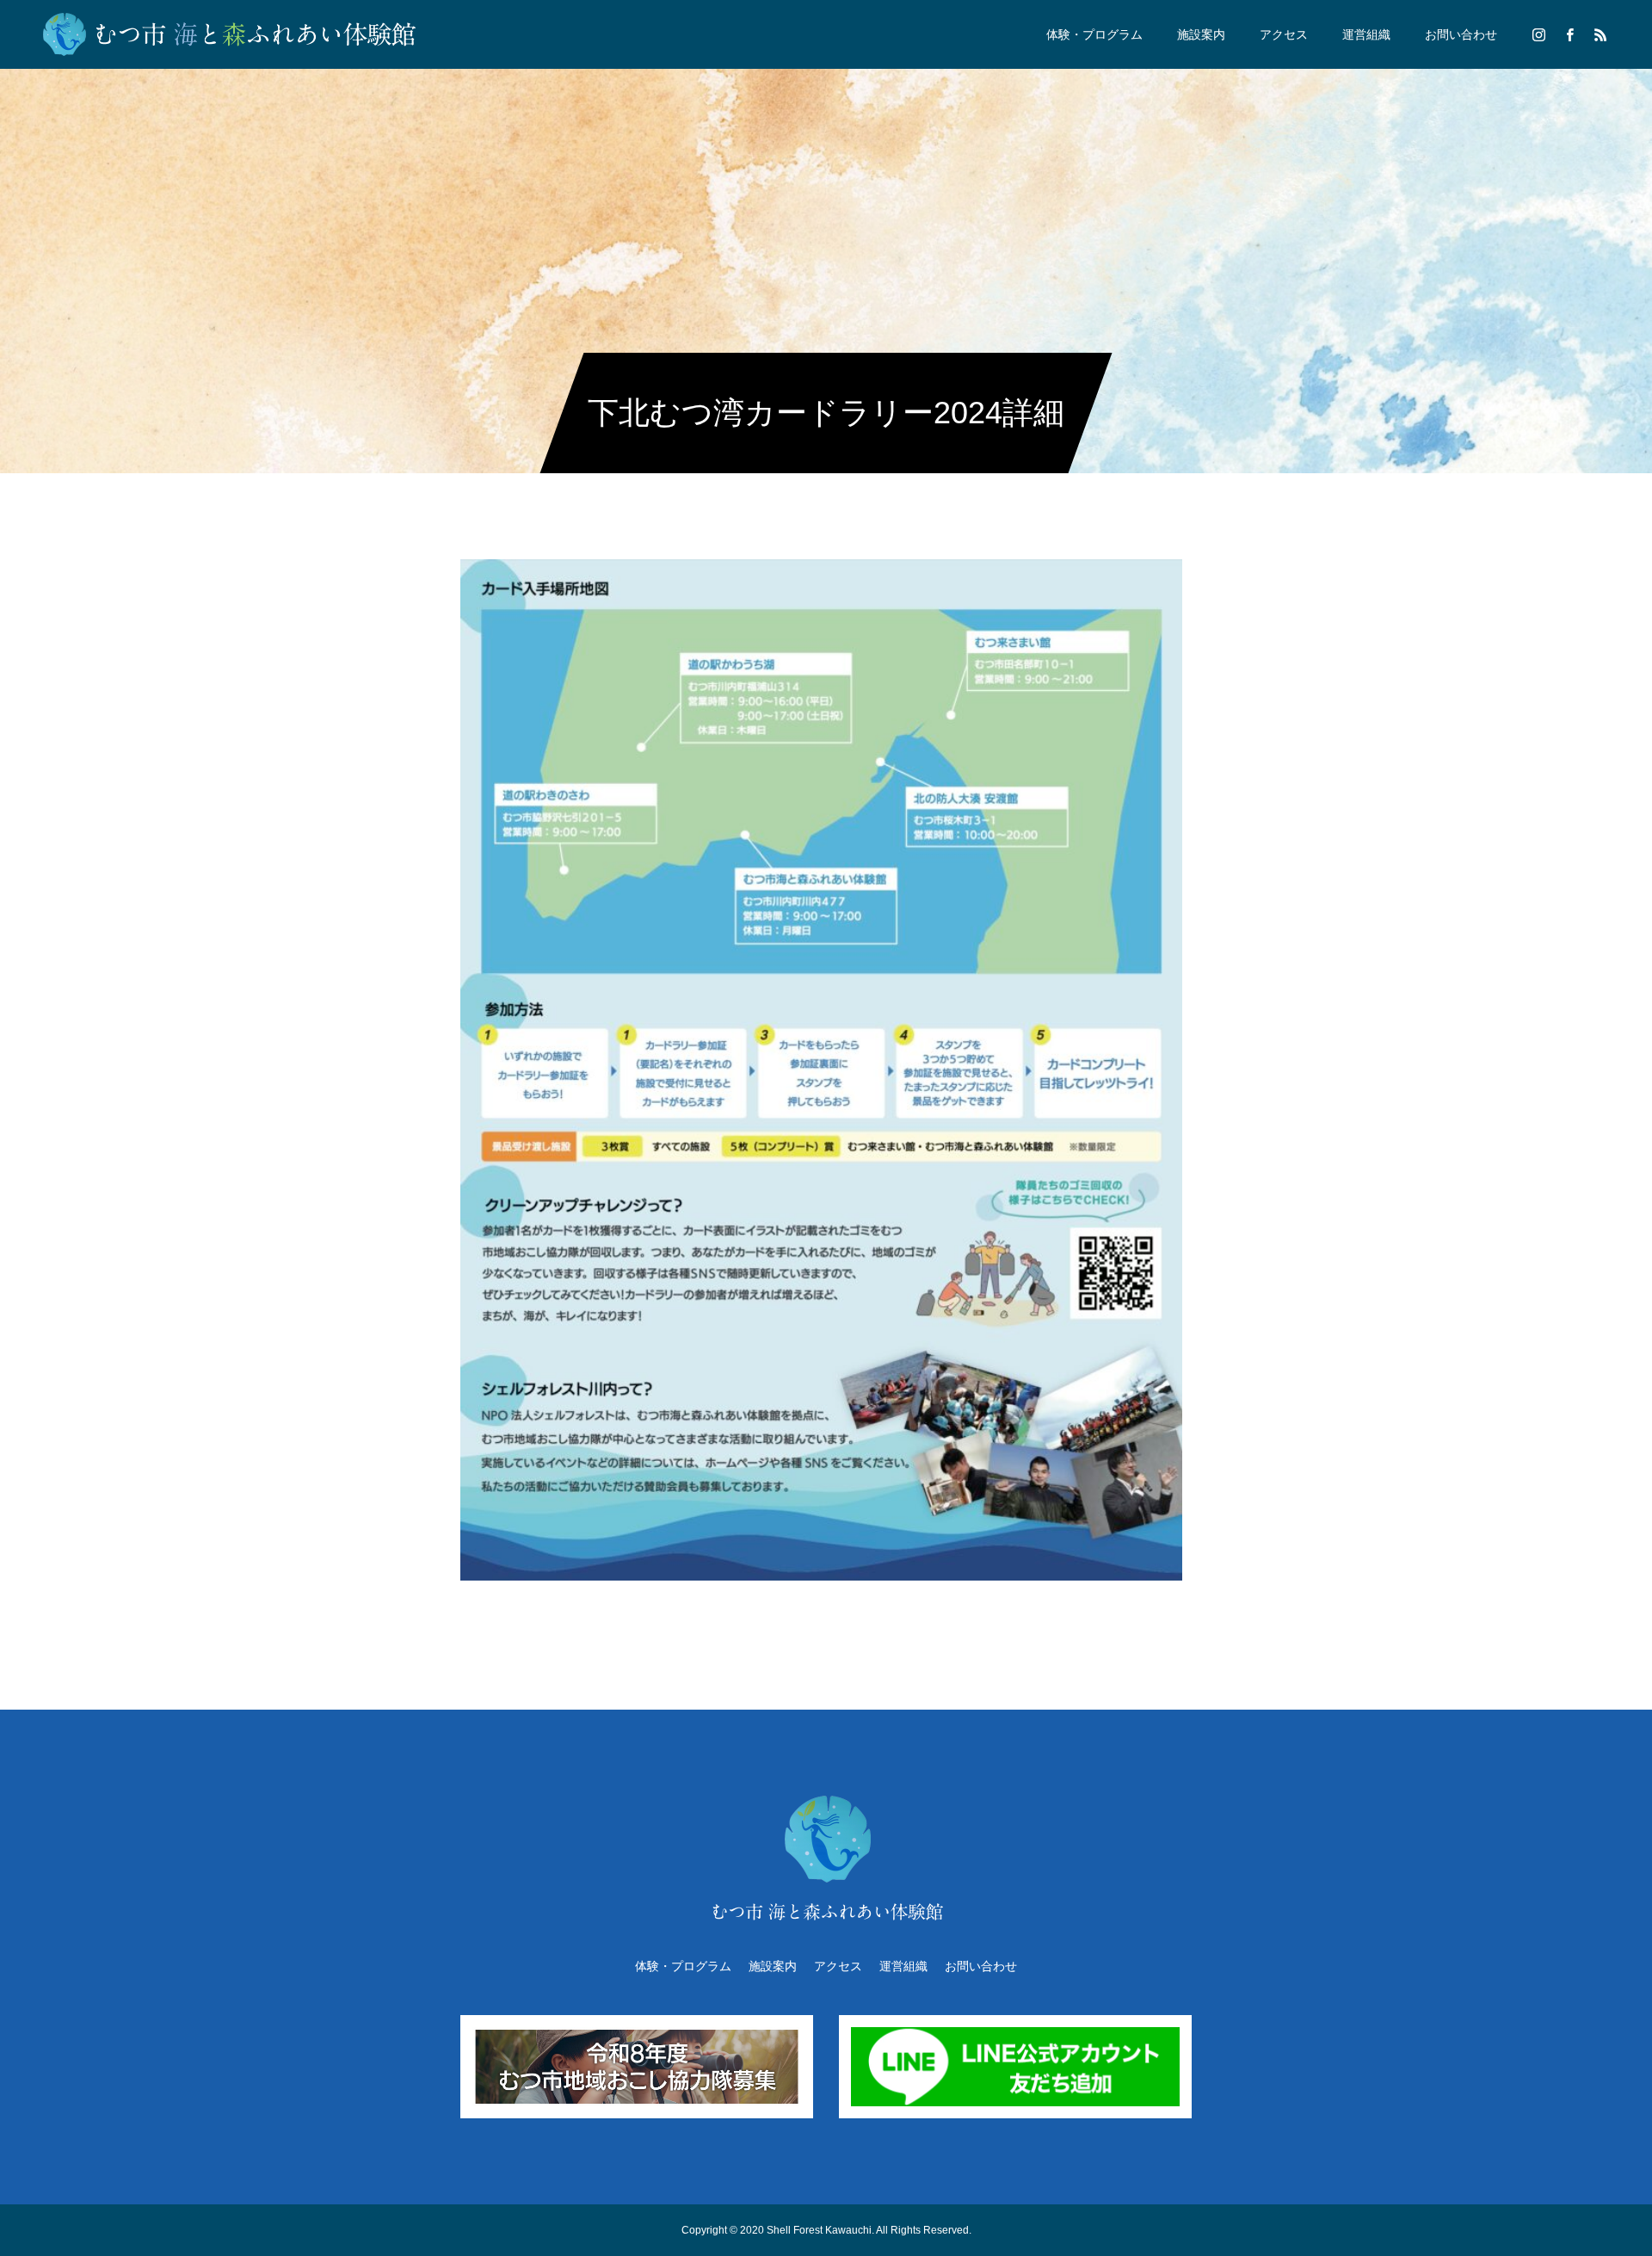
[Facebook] (1569, 34)
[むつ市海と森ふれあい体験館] (232, 34)
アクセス (1284, 34)
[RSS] (1600, 34)
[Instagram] (1538, 34)
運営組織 (1366, 34)
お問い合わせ (1461, 34)
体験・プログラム (1094, 34)
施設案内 (1201, 34)
